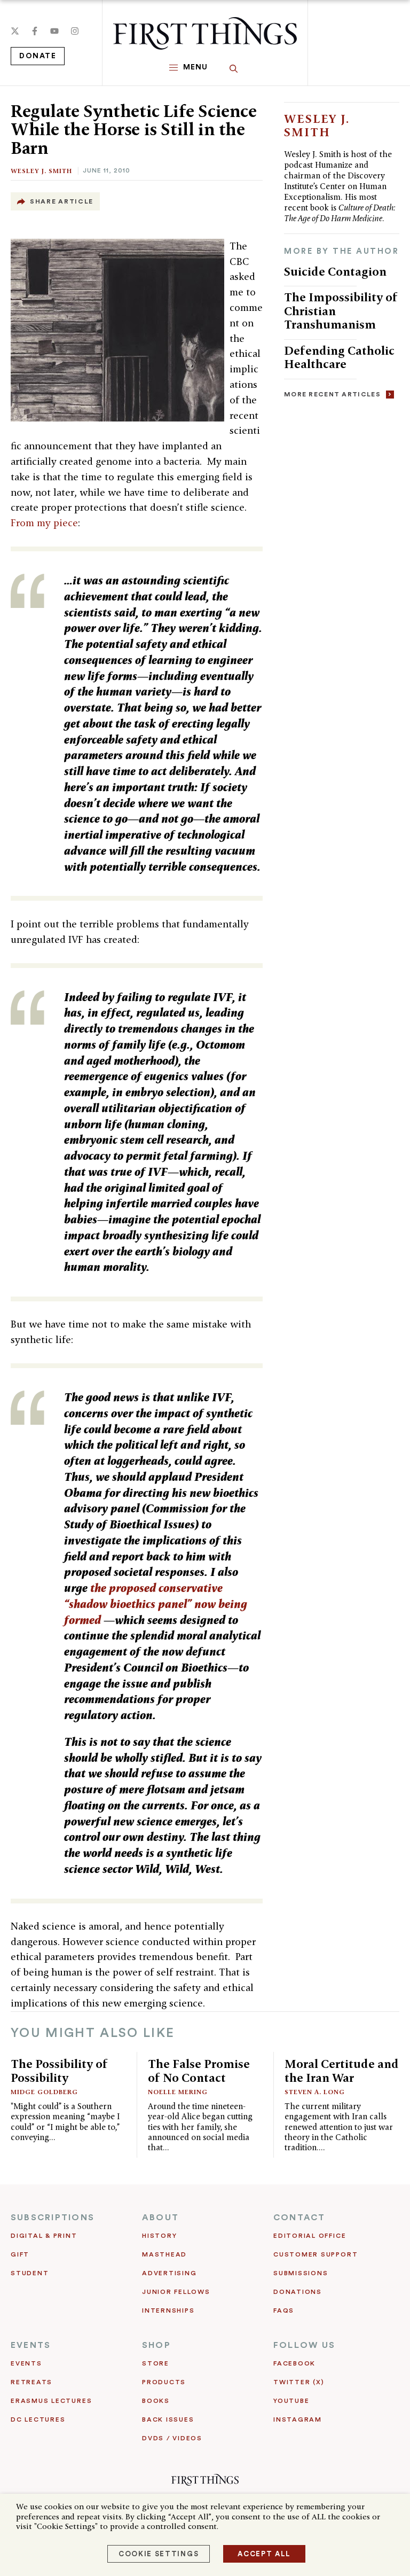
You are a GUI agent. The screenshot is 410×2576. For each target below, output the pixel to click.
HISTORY (159, 2236)
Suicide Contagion (335, 271)
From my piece (44, 523)
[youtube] (54, 31)
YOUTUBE (291, 2401)
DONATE (38, 56)
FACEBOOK (294, 2363)
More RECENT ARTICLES (332, 394)
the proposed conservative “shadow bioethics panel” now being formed (156, 1604)
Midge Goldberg (44, 2092)
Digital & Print (44, 2236)
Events (26, 2363)
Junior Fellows (176, 2292)
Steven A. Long (315, 2092)
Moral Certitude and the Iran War (342, 2071)
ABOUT (160, 2218)
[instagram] (75, 31)
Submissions (301, 2273)
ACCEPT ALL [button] (264, 2554)
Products (164, 2382)
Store (156, 2363)
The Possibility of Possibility (59, 2071)
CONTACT (299, 2218)
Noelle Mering (178, 2092)
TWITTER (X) (299, 2382)
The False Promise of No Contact (199, 2071)
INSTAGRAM (298, 2419)
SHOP (156, 2345)
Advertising (169, 2273)
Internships (168, 2310)
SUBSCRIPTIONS (53, 2218)
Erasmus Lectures (51, 2401)
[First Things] (205, 33)
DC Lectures (38, 2419)
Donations (298, 2292)
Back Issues (168, 2419)
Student (30, 2273)
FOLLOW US (304, 2345)
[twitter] (15, 31)
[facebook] (35, 31)
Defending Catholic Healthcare (339, 357)
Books (156, 2401)
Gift (20, 2254)
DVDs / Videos (172, 2438)
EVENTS (31, 2345)
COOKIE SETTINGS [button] (159, 2554)
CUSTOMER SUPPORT (316, 2254)
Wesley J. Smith (41, 171)
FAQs (284, 2310)
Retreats (31, 2382)
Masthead (164, 2254)
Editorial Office (310, 2236)
